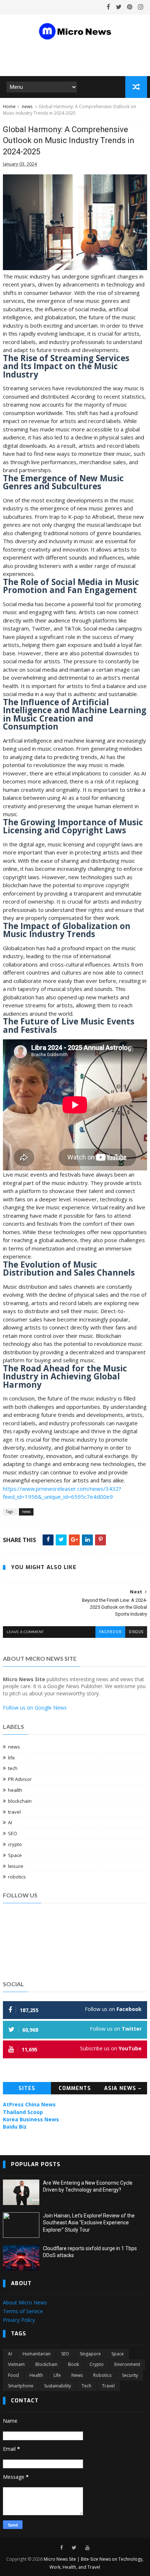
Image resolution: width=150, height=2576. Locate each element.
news (27, 106)
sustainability (58, 2386)
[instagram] (141, 7)
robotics (17, 1877)
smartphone (21, 2386)
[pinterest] (130, 7)
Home (9, 106)
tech (13, 1768)
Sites (27, 2088)
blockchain (20, 1801)
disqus (136, 1632)
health (15, 1790)
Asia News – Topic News (123, 2090)
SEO (13, 1833)
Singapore (90, 2354)
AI (10, 1822)
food (13, 2375)
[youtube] (87, 2548)
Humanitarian (37, 2354)
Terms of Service (23, 2311)
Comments (75, 2088)
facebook (110, 1632)
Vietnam (16, 2364)
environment (127, 2364)
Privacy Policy (19, 2320)
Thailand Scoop (23, 2112)
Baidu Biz (15, 2127)
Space (15, 1855)
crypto (15, 1844)
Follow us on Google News (35, 1708)
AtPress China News (29, 2104)
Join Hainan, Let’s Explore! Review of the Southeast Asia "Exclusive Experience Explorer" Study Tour (89, 2223)
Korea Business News (31, 2119)
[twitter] (119, 7)
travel (14, 1812)
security (130, 2375)
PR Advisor (20, 1779)
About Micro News (25, 2302)
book (74, 2364)
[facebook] (108, 7)
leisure (16, 1866)
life (11, 1758)
